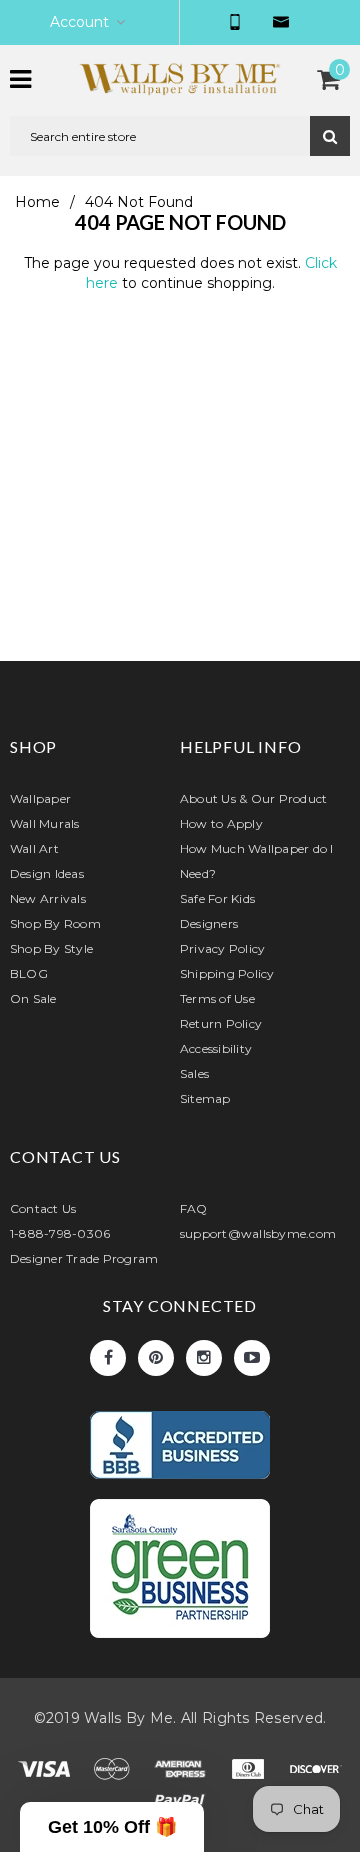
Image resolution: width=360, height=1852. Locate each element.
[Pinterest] (156, 1358)
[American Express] (182, 1773)
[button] (112, 1827)
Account (79, 22)
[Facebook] (108, 1358)
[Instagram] (204, 1358)
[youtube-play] (252, 1358)
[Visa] (46, 1773)
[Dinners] (250, 1773)
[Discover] (316, 1773)
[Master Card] (114, 1773)
